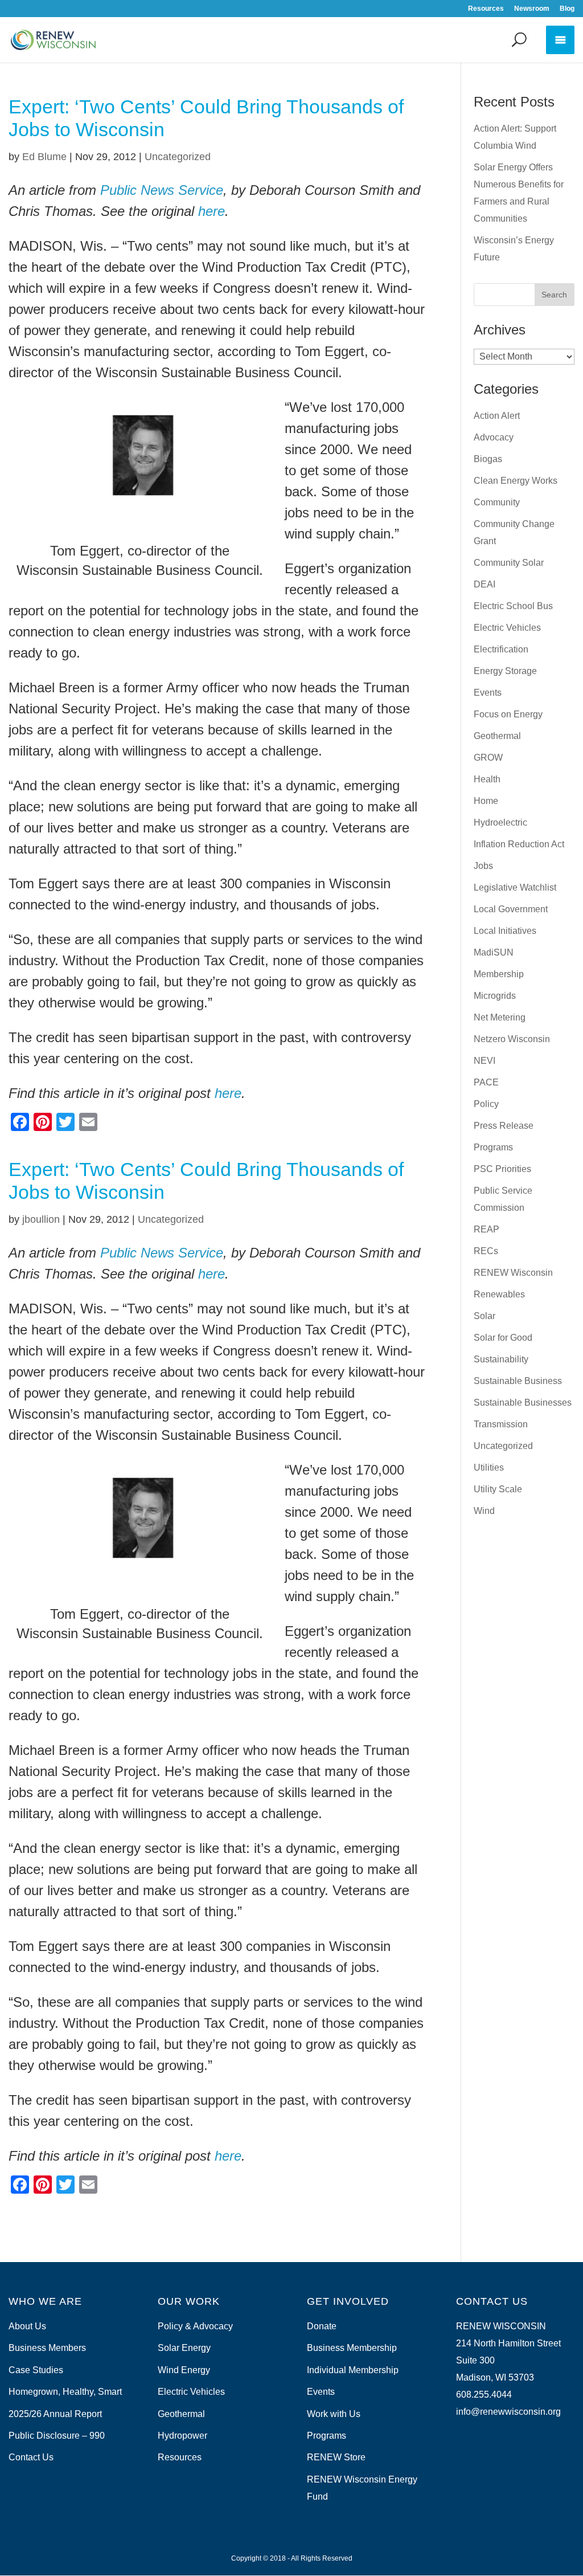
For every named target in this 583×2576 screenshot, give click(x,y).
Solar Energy (184, 2348)
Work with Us (334, 2414)
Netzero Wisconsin (512, 1039)
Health (487, 779)
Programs (493, 1147)
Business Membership (352, 2348)
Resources (486, 9)
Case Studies (36, 2370)
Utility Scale (498, 1489)
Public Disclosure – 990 (57, 2436)
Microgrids (495, 996)
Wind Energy (184, 2370)
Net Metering (500, 1017)
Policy (486, 1104)
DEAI (485, 584)
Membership (499, 974)
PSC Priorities (502, 1169)
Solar (485, 1316)
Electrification (501, 649)
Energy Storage (505, 671)
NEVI (485, 1061)
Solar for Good (503, 1338)
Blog (567, 9)
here (212, 211)
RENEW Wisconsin (513, 1273)
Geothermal (497, 736)
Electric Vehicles (507, 628)
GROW (488, 758)
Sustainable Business (518, 1381)
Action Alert (497, 416)
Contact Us (31, 2457)
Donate (322, 2326)
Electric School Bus (513, 606)
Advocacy (494, 437)
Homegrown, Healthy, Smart (65, 2392)
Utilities (489, 1467)
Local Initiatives (505, 931)
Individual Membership (353, 2370)
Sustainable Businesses (523, 1403)
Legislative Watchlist (515, 887)
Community (497, 502)
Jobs (483, 866)
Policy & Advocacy (195, 2326)
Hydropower (182, 2436)
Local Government (511, 909)
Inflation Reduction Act (519, 844)
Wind (484, 1511)
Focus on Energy (508, 714)
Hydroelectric (500, 822)
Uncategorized (178, 157)
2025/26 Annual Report (55, 2414)
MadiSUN (494, 952)
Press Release (504, 1126)
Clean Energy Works (516, 481)
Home (486, 801)
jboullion (41, 1219)
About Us (27, 2326)
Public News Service (162, 190)
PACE (486, 1082)
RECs (486, 1251)
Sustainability (501, 1359)
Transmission (501, 1424)
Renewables (499, 1294)
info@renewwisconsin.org (508, 2412)
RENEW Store (336, 2457)
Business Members (47, 2348)
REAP (486, 1229)
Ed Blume (44, 157)
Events (488, 693)
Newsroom (532, 9)
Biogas (488, 459)
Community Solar (509, 563)
